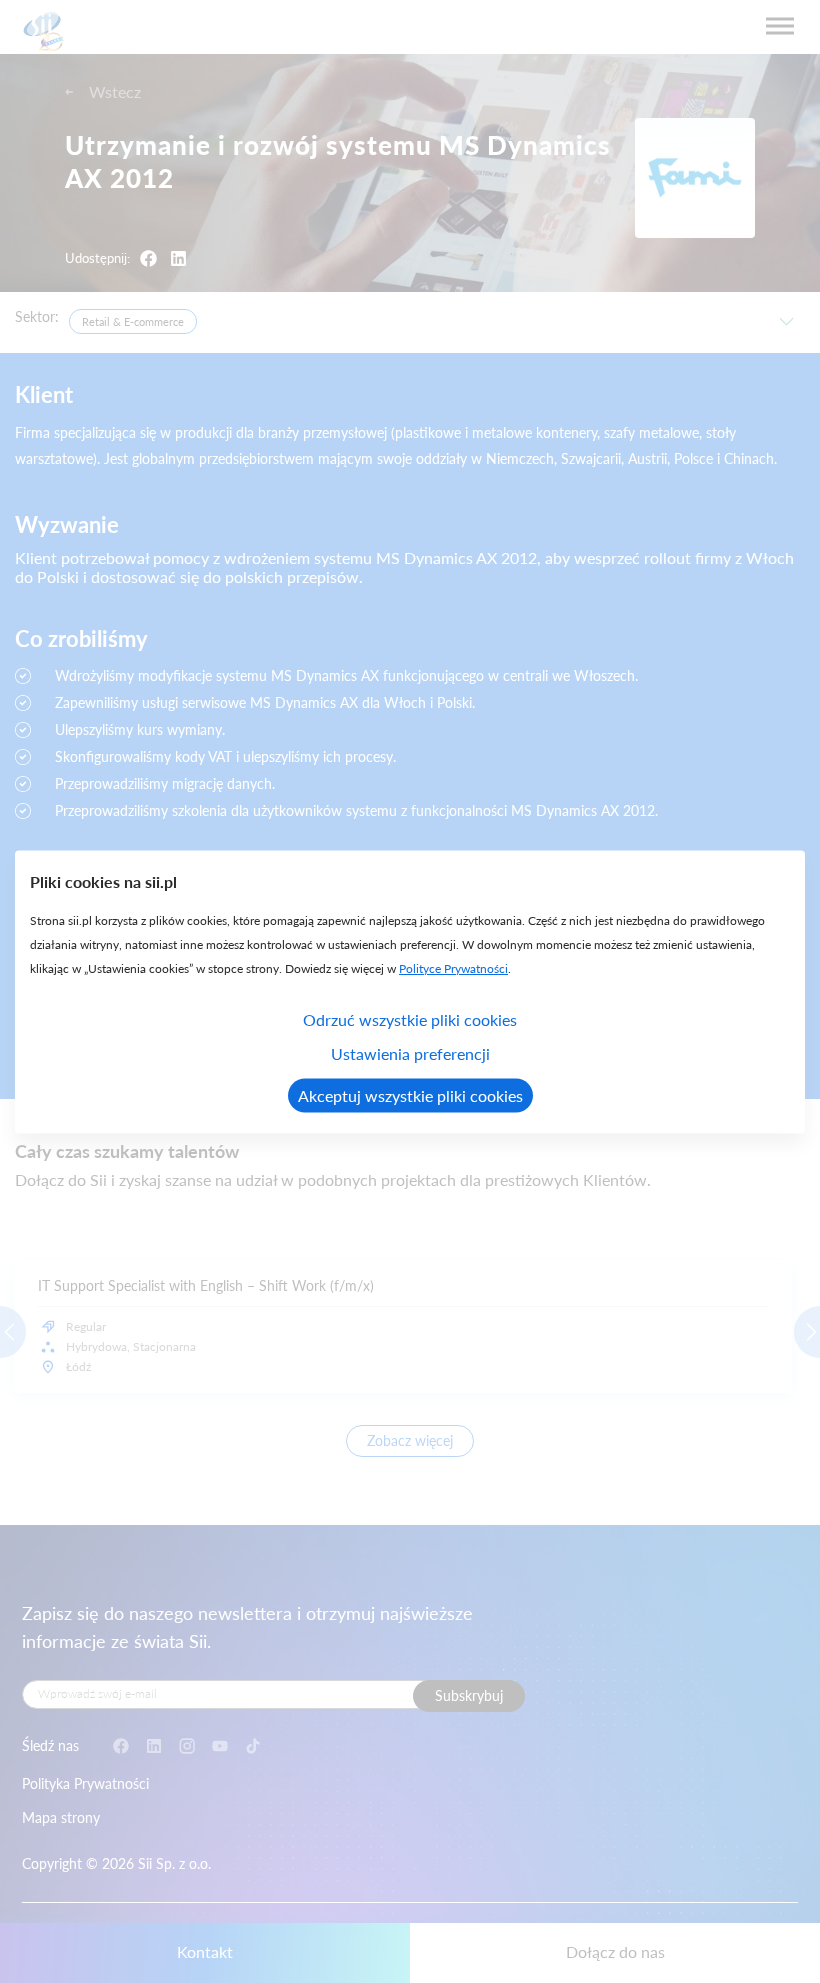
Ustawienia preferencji (410, 1052)
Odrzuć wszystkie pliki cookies (410, 1018)
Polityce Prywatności (453, 967)
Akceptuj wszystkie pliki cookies (410, 1094)
